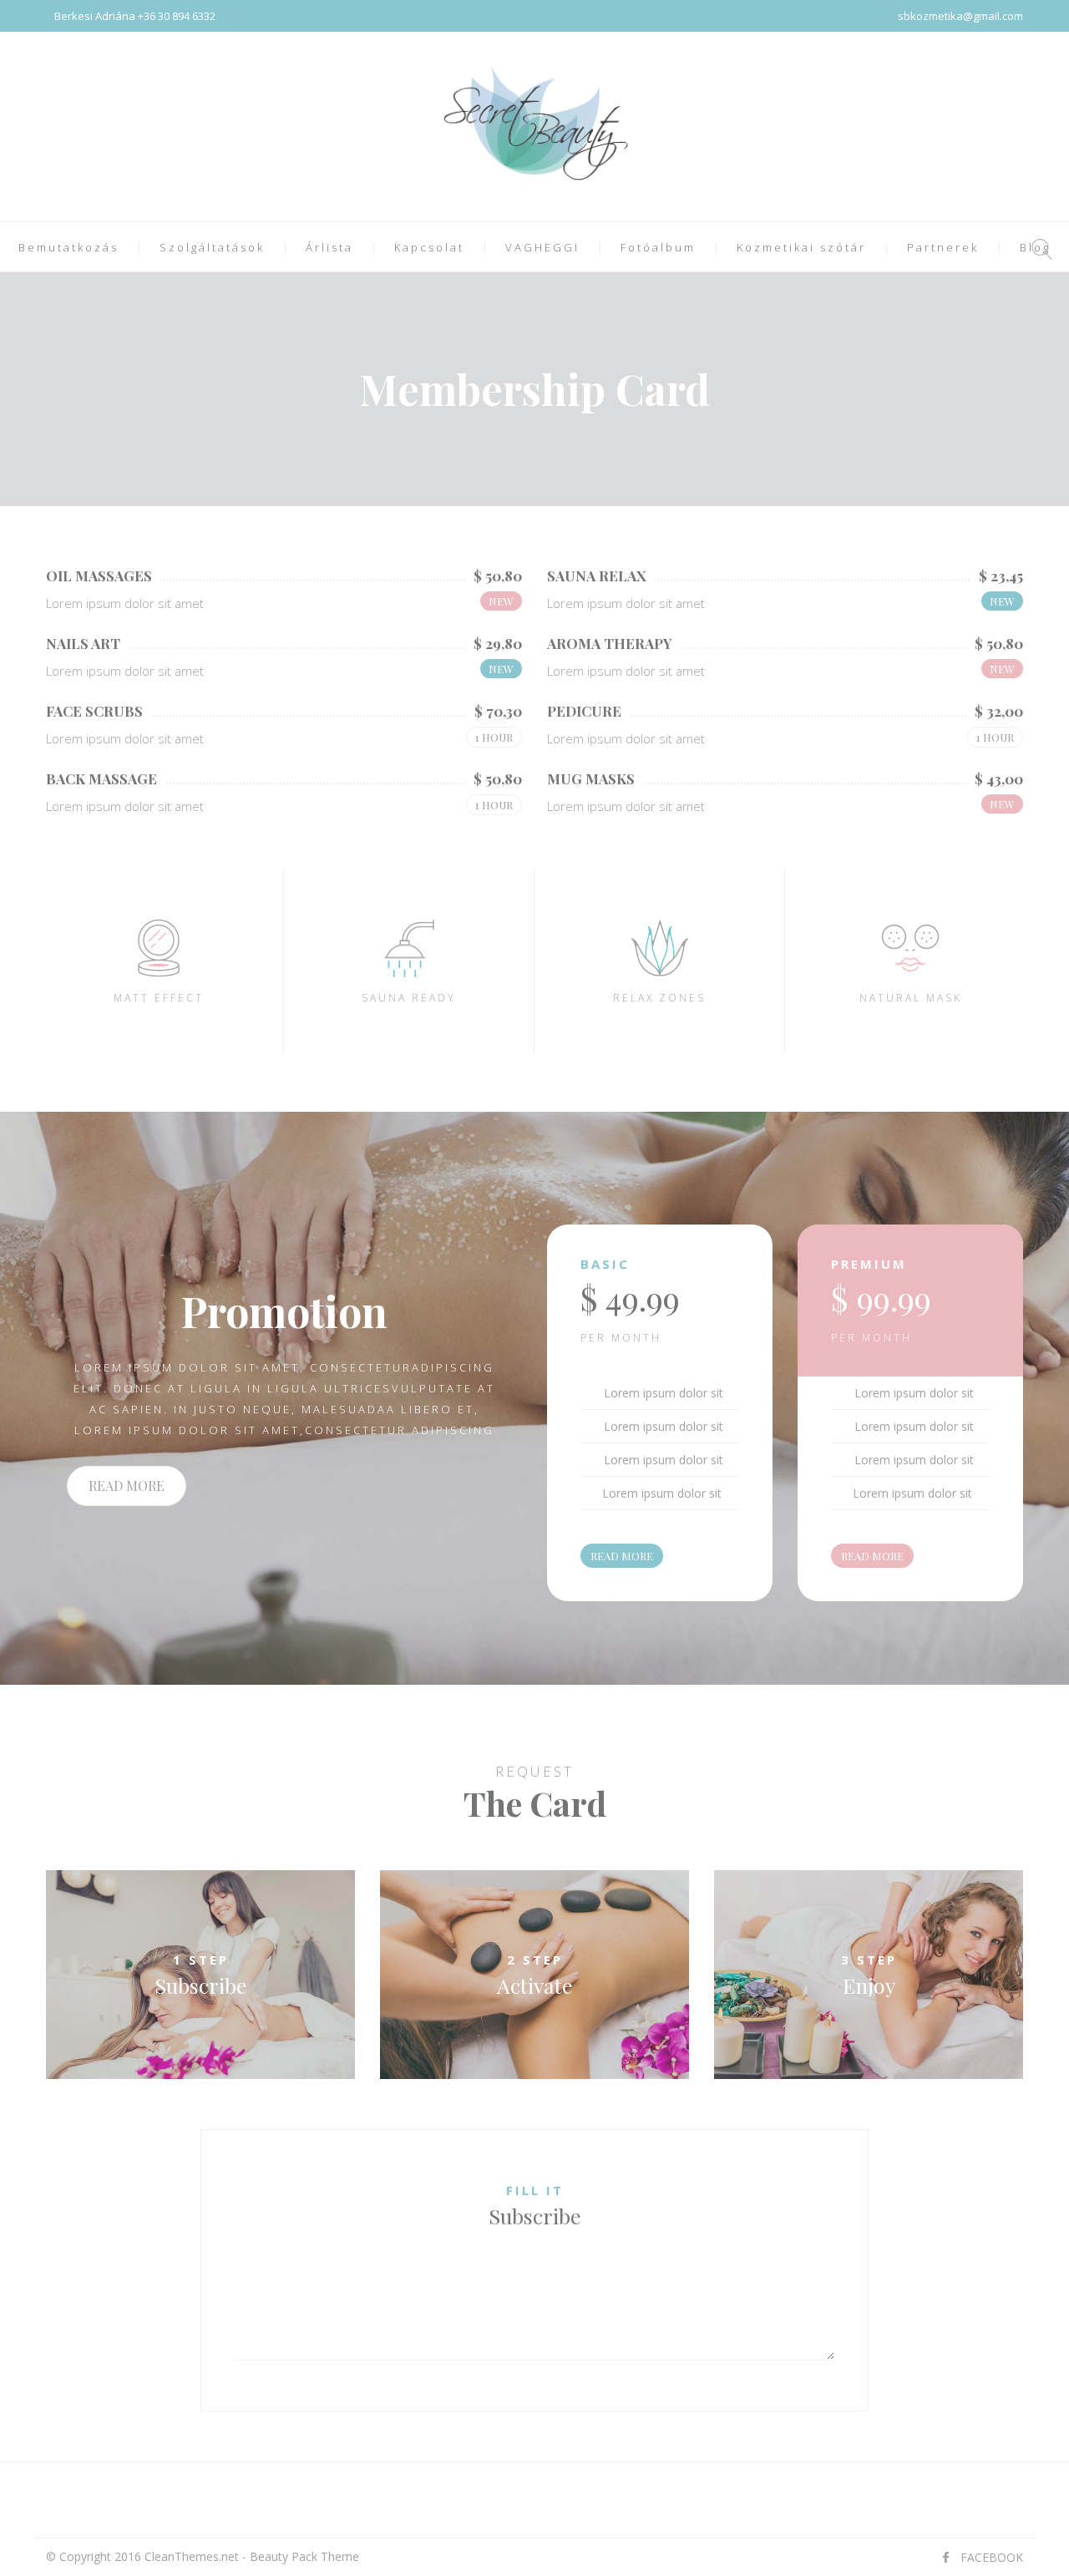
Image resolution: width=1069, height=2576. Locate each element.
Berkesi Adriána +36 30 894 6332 (135, 16)
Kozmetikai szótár (801, 247)
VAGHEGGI (542, 247)
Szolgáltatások (212, 247)
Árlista (329, 247)
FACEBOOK (992, 2557)
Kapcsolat (429, 247)
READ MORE (127, 1486)
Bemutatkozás (68, 247)
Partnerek (943, 247)
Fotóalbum (658, 247)
